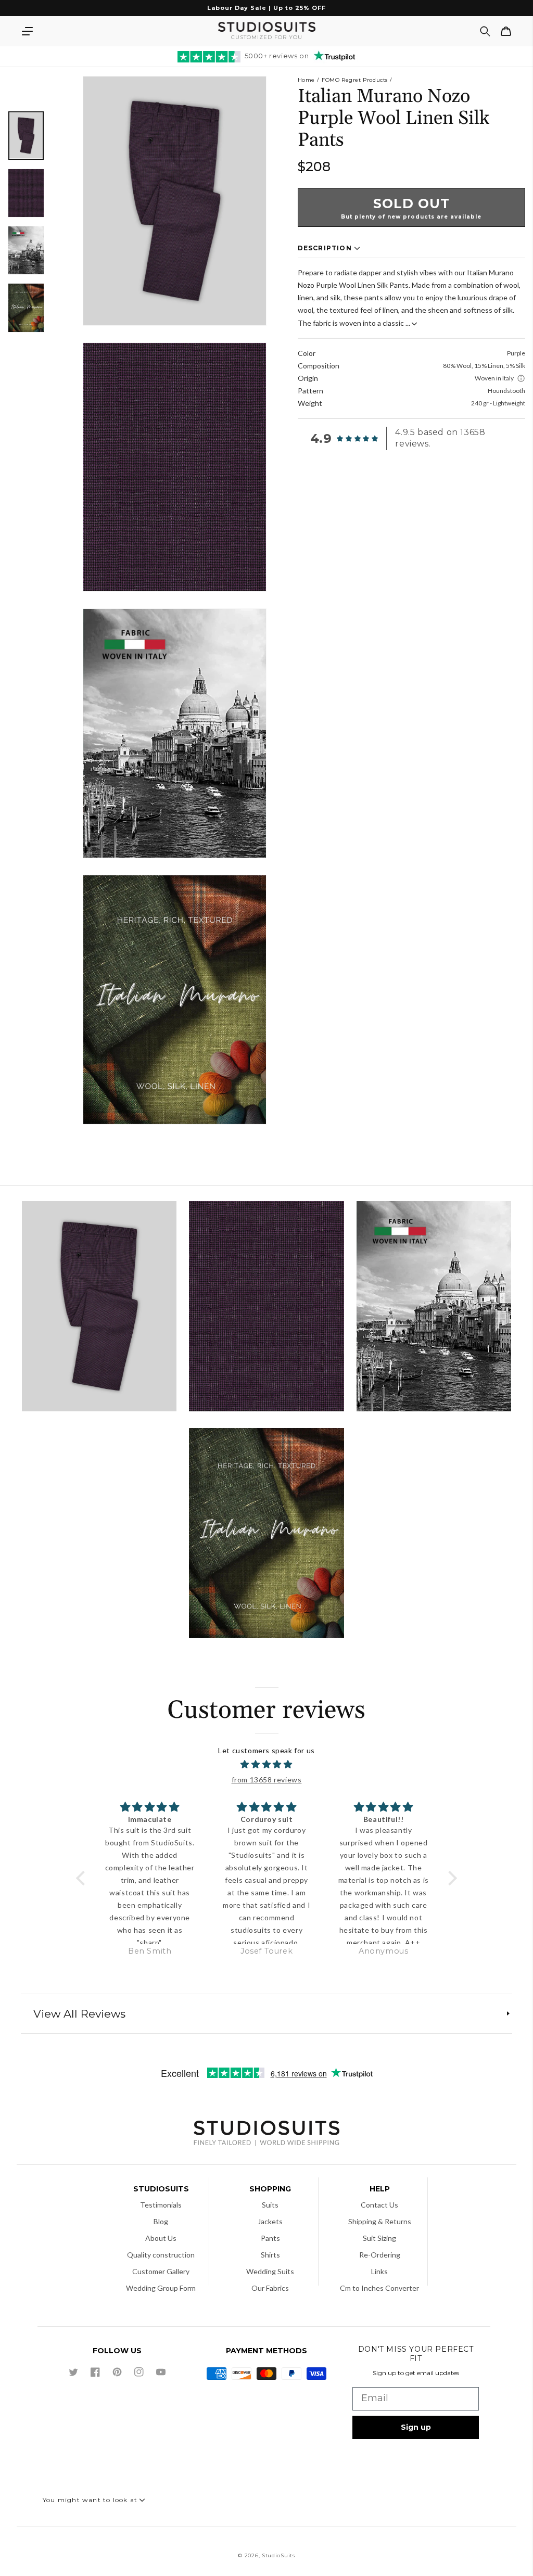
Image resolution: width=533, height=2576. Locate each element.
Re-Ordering (380, 2255)
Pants (270, 2238)
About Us (161, 2238)
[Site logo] (266, 2134)
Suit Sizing (379, 2238)
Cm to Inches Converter (379, 2288)
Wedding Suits (270, 2271)
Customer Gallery (161, 2271)
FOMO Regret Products (355, 80)
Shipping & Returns (380, 2221)
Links (379, 2271)
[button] (27, 31)
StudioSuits (278, 2555)
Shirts (270, 2255)
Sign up (416, 2427)
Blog (161, 2221)
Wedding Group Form (161, 2288)
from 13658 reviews (267, 1780)
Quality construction (161, 2255)
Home (306, 80)
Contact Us (379, 2205)
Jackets (270, 2221)
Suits (270, 2205)
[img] (266, 1765)
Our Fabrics (270, 2288)
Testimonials (161, 2205)
